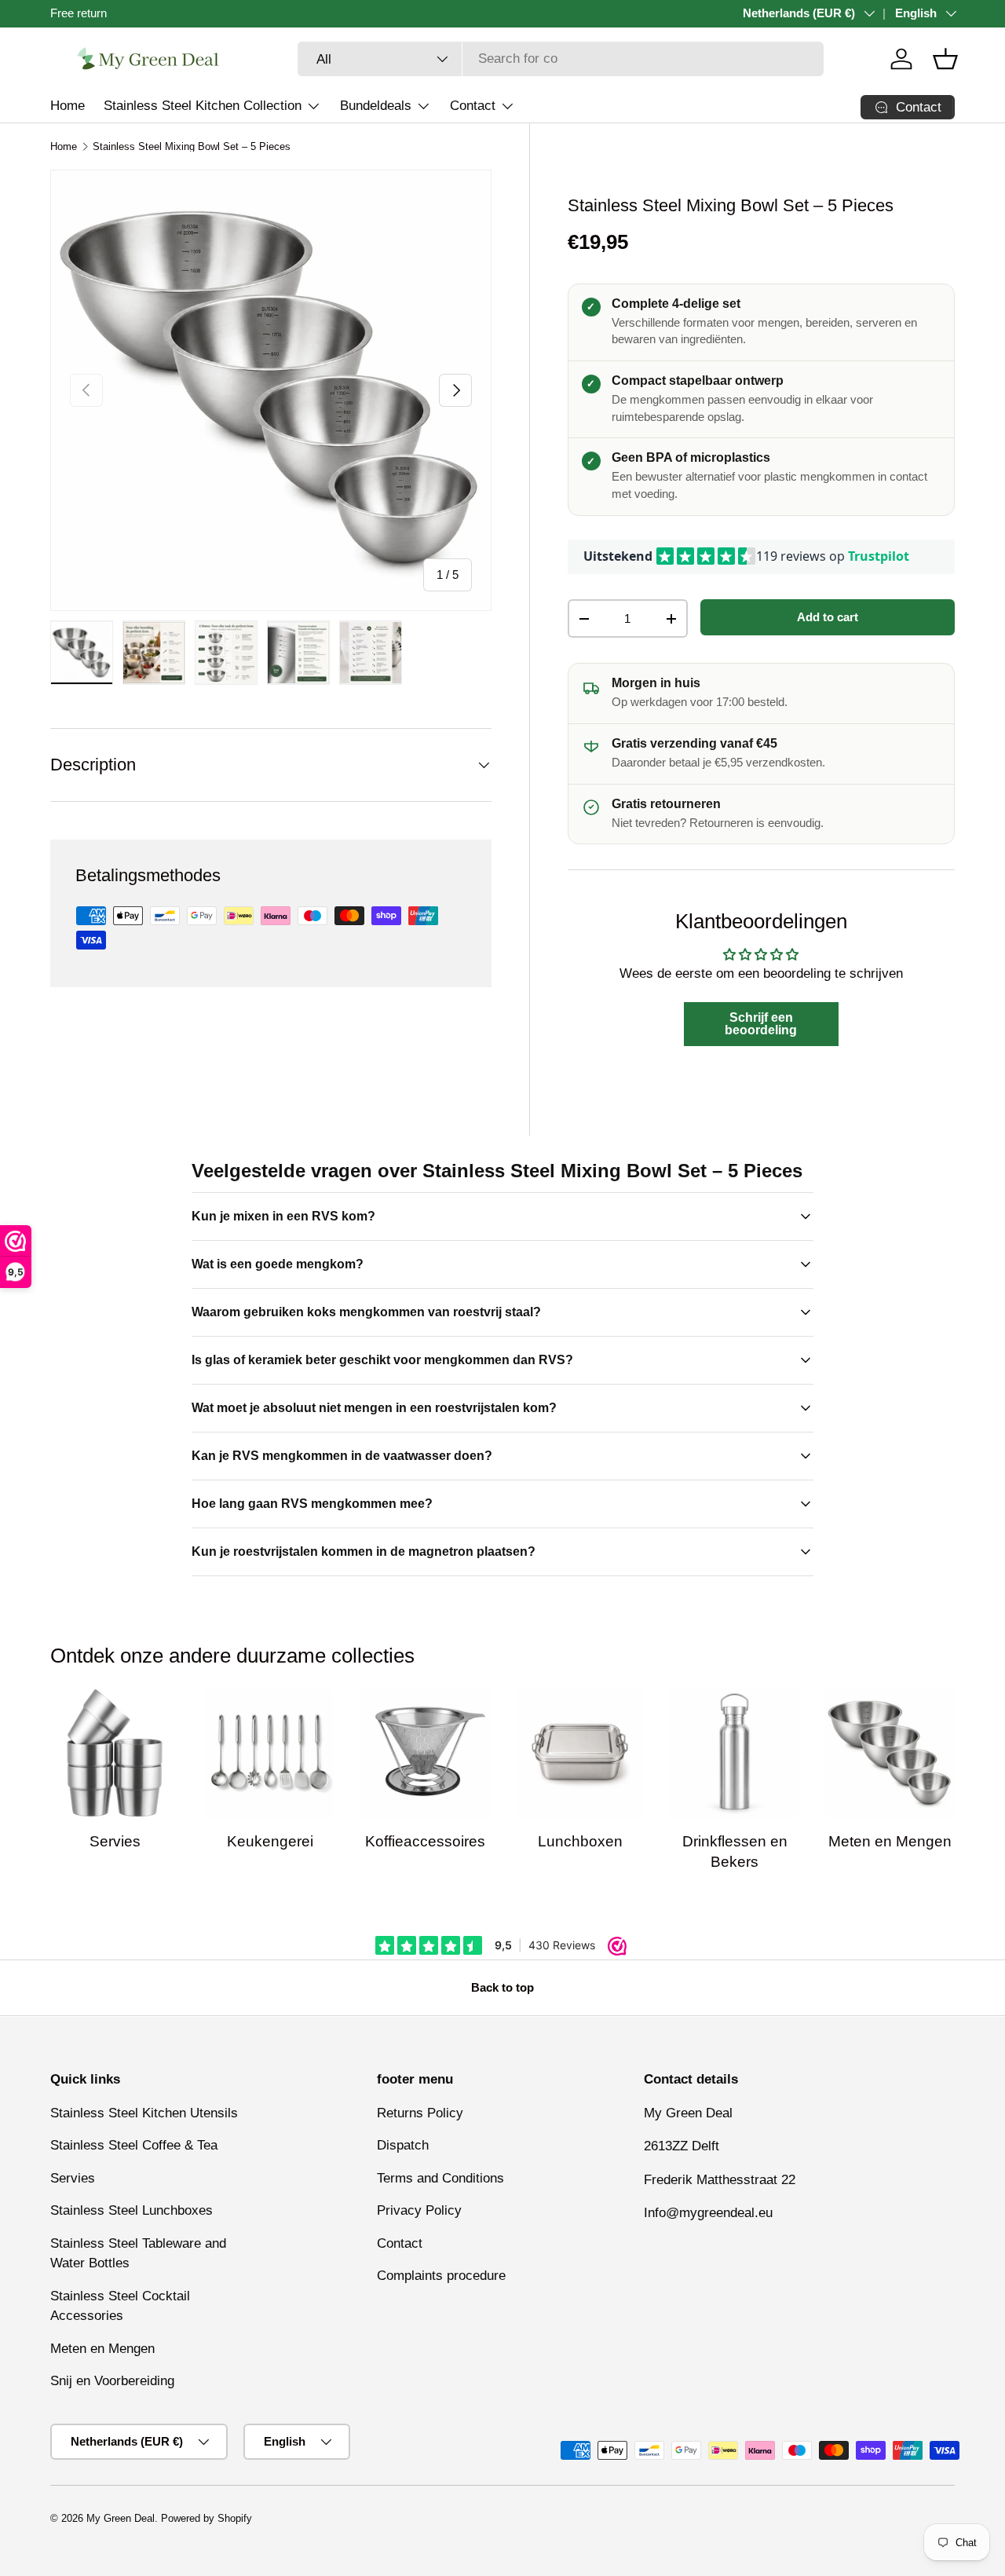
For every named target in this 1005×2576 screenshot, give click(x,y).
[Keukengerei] (270, 1753)
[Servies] (115, 1753)
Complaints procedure (441, 2276)
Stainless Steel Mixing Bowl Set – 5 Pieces (192, 147)
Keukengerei (270, 1841)
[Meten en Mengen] (890, 1753)
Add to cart (828, 617)
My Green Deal (121, 2518)
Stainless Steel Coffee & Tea (134, 2145)
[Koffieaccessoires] (425, 1753)
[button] (945, 59)
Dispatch (403, 2145)
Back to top (502, 1987)
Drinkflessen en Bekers (735, 1851)
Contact (473, 106)
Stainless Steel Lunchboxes (132, 2210)
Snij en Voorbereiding (112, 2381)
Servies (115, 1841)
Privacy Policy (419, 2210)
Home (68, 106)
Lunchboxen (580, 1841)
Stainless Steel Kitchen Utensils (144, 2112)
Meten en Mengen (890, 1841)
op (833, 556)
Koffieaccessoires (425, 1841)
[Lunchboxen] (580, 1753)
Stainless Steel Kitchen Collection (203, 106)
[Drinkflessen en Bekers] (735, 1753)
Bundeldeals (376, 106)
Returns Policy (420, 2112)
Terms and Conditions (440, 2177)
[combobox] (561, 59)
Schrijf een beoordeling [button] (761, 1024)
